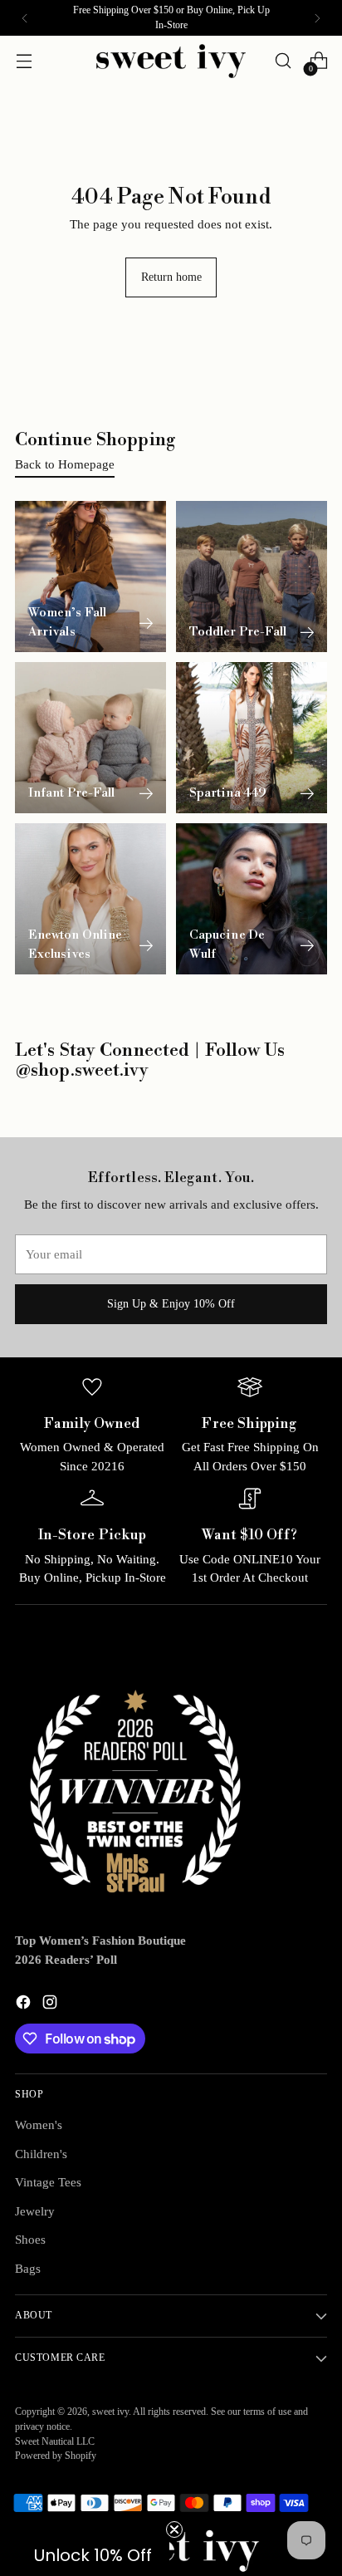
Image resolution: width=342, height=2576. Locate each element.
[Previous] (25, 18)
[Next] (317, 18)
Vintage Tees (48, 2182)
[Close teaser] (174, 2529)
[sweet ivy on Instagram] (51, 2005)
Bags (28, 2269)
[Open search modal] (283, 61)
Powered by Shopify (56, 2456)
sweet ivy (110, 2412)
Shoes (30, 2240)
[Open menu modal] (24, 61)
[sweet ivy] (171, 61)
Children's (41, 2154)
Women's (39, 2125)
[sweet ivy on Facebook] (25, 2005)
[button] (93, 2555)
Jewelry (35, 2211)
